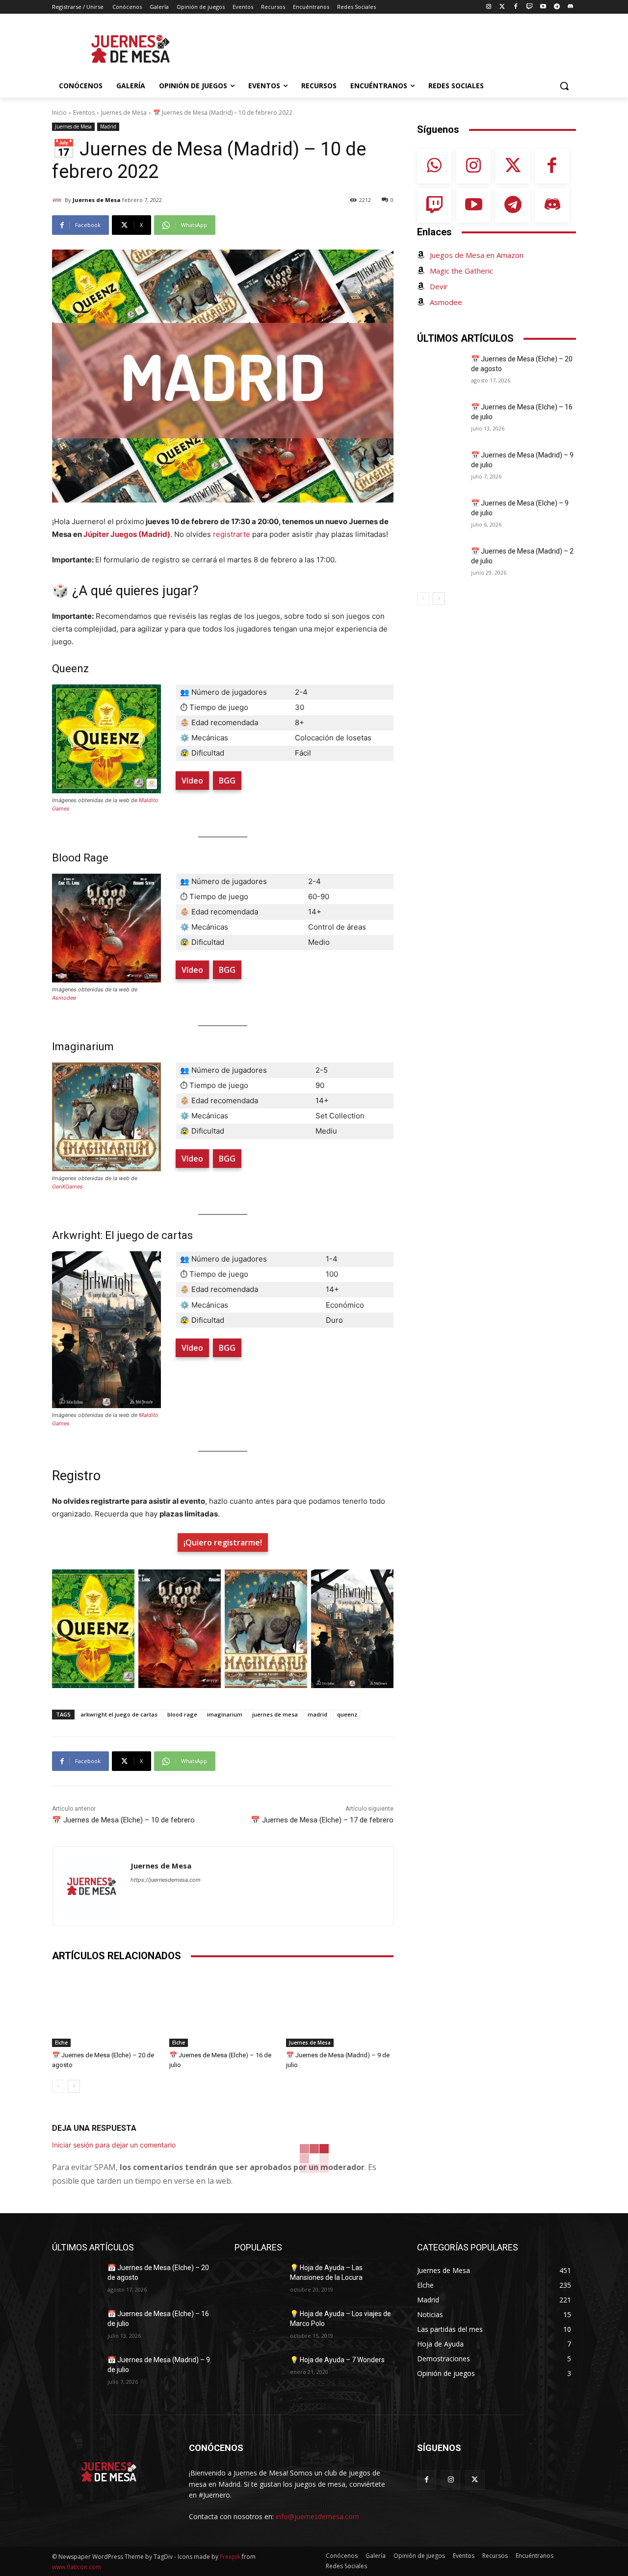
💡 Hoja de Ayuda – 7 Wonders (337, 2360)
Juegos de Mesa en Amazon (477, 255)
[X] (475, 2480)
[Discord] (570, 7)
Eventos (84, 113)
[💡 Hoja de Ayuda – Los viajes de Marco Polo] (258, 2326)
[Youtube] (543, 7)
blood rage (182, 1714)
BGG (227, 781)
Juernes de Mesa (124, 113)
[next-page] (74, 2086)
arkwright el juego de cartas (119, 1714)
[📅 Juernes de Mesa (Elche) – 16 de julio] (223, 2009)
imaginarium (225, 1714)
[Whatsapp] (434, 166)
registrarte (232, 534)
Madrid (108, 126)
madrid (317, 1714)
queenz (347, 1714)
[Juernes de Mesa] (58, 200)
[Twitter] (502, 7)
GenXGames (67, 1187)
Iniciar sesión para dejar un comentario (114, 2145)
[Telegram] (557, 7)
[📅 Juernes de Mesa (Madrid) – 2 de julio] (441, 563)
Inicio (59, 113)
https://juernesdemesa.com (166, 1880)
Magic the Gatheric (461, 271)
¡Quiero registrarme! (223, 1542)
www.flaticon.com (77, 2567)
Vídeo (192, 781)
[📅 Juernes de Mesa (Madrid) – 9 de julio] (340, 2009)
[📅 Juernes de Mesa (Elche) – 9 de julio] (441, 515)
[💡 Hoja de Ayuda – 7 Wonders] (258, 2372)
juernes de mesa (275, 1714)
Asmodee (64, 998)
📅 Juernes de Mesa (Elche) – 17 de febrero (322, 1820)
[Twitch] (530, 7)
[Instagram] (488, 7)
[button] (564, 86)
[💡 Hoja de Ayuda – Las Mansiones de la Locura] (258, 2280)
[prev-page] (58, 2086)
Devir (439, 286)
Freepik (230, 2557)
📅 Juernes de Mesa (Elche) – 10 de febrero (123, 1820)
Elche (61, 2043)
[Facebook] (516, 7)
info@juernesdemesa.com (317, 2516)
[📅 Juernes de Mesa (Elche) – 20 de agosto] (106, 2009)
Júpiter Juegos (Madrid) (127, 534)
